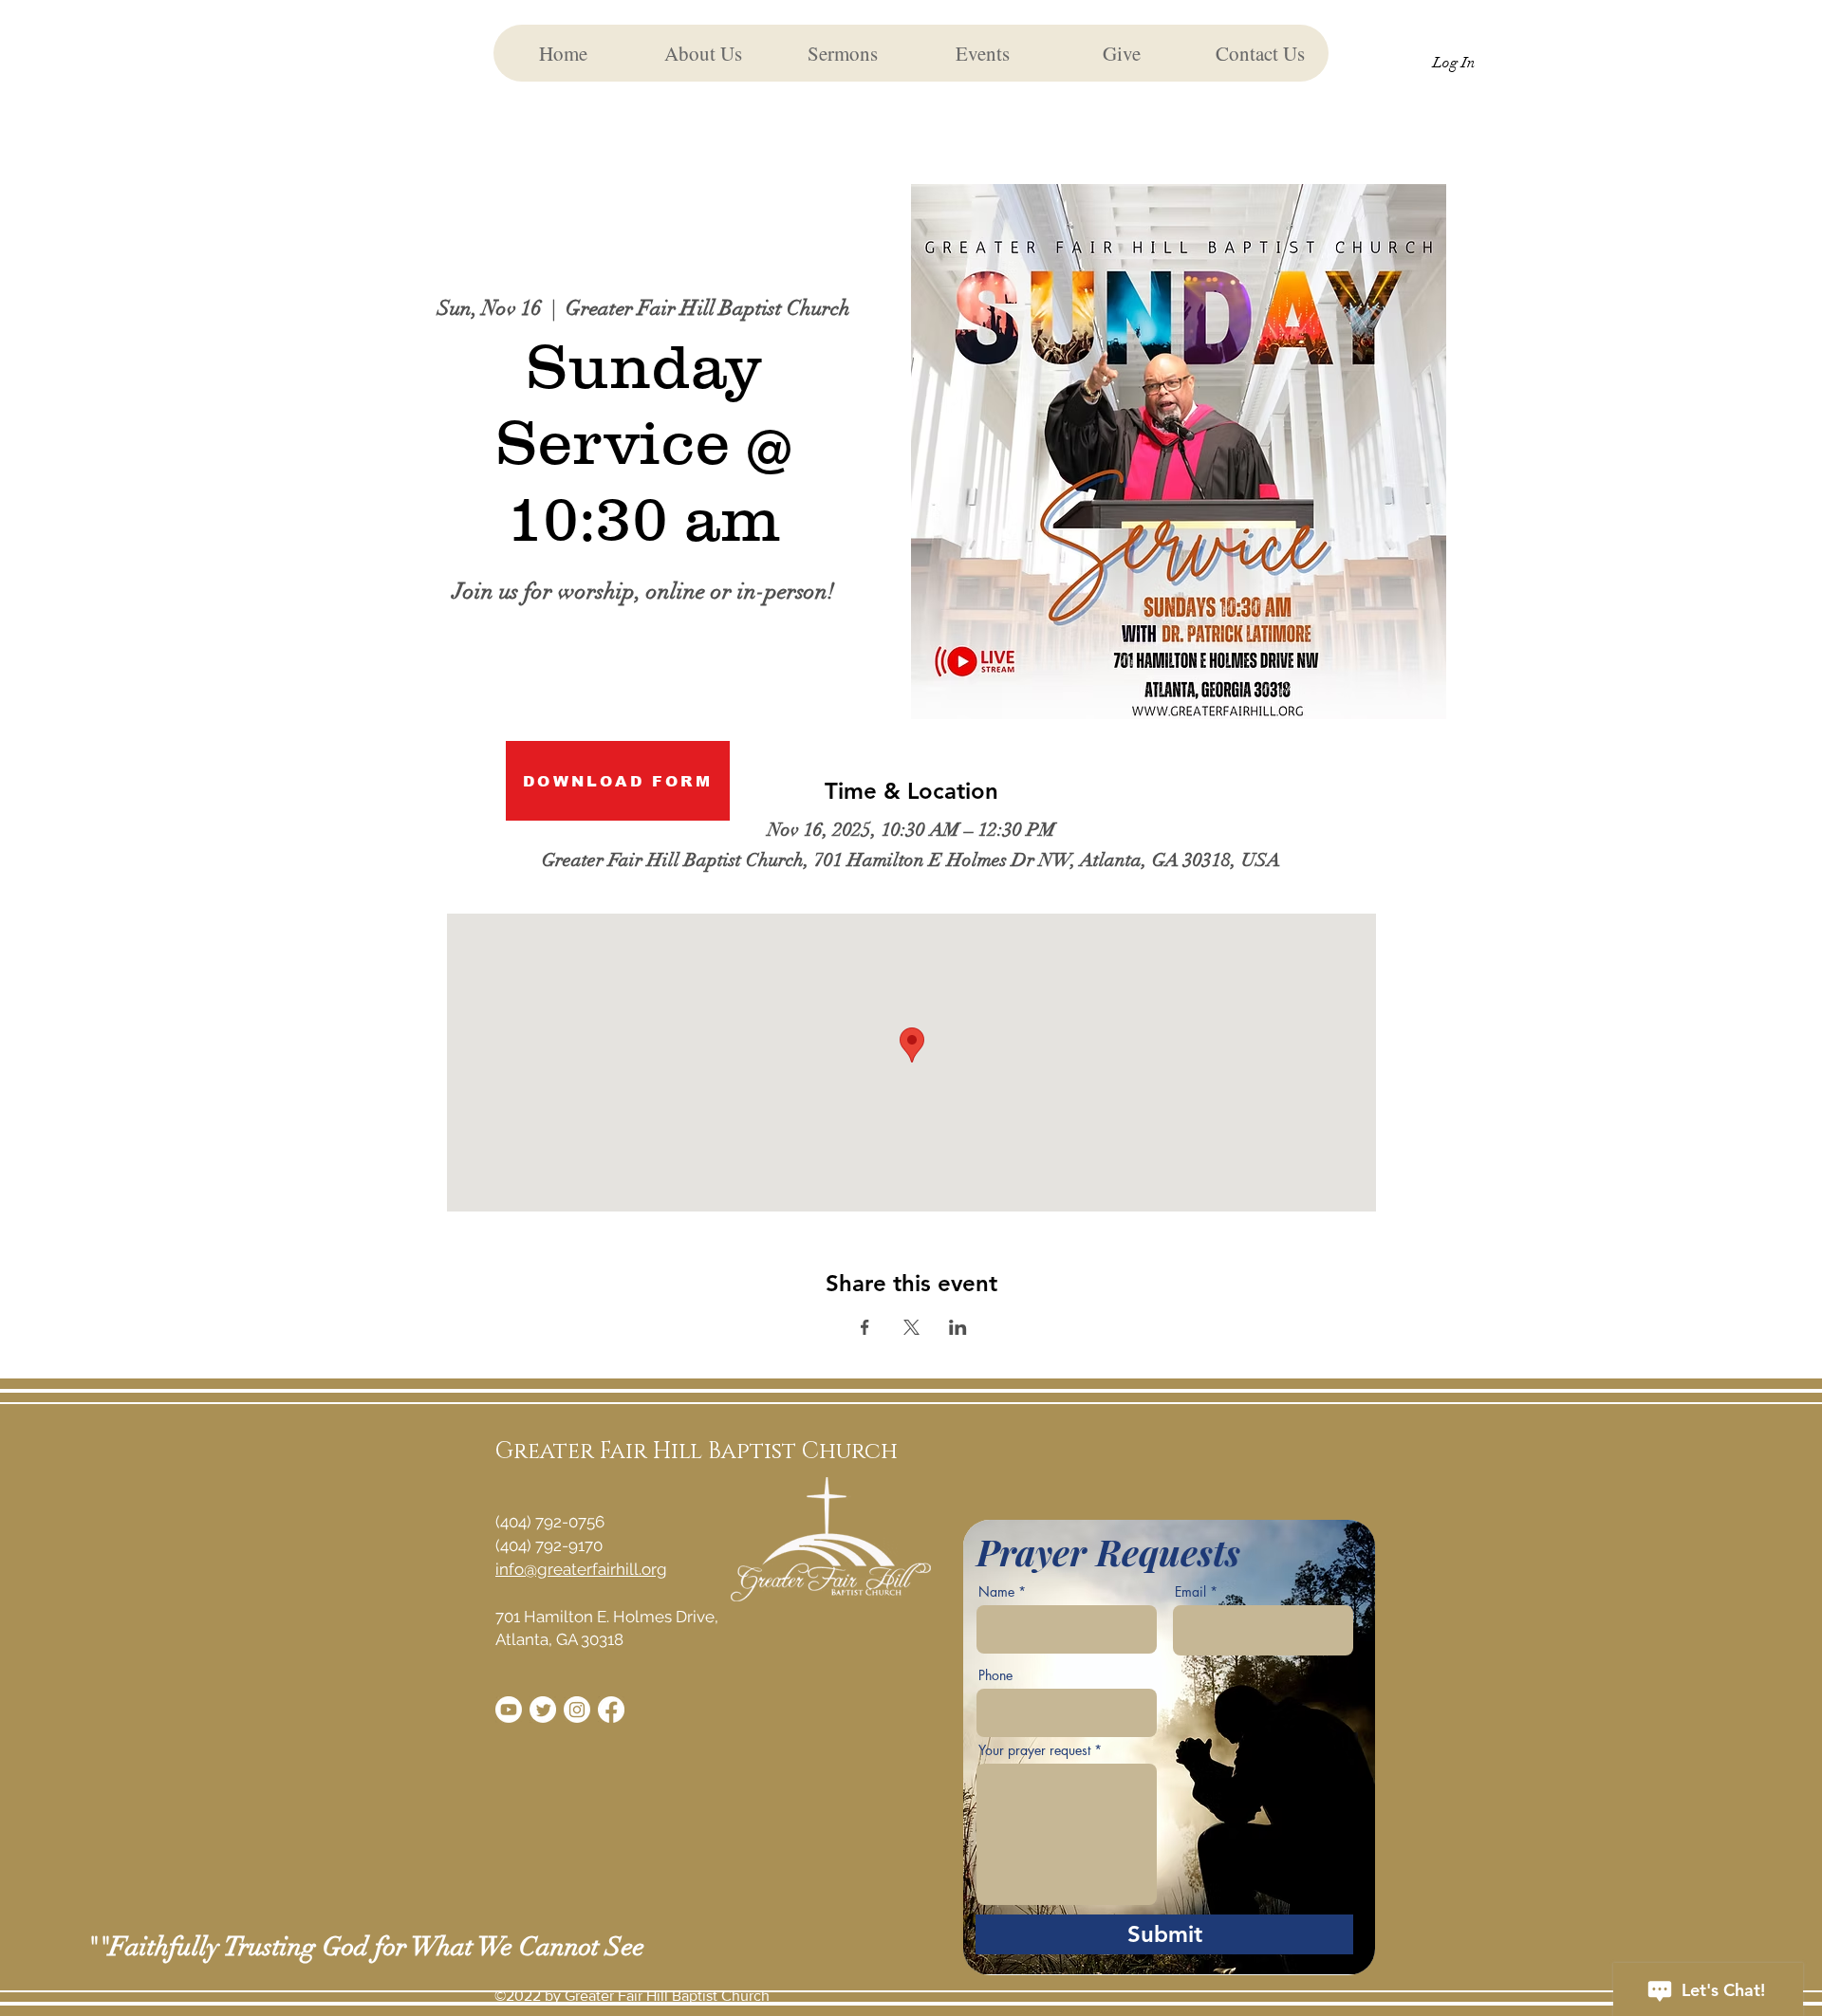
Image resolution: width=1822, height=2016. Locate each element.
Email (1190, 1592)
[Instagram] (577, 1710)
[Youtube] (509, 1710)
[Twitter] (543, 1710)
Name (996, 1592)
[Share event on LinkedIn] (958, 1327)
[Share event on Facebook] (865, 1327)
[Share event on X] (911, 1327)
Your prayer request (1034, 1750)
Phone (995, 1675)
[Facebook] (611, 1710)
